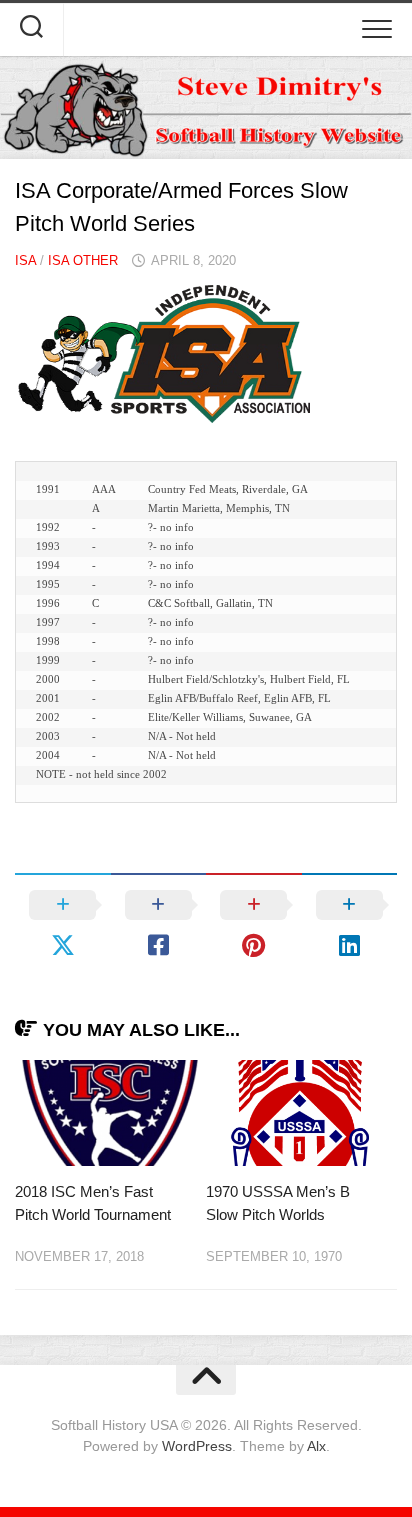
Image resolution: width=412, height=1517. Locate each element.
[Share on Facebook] (159, 925)
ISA (25, 260)
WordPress (197, 1446)
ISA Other (83, 260)
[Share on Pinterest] (254, 925)
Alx (316, 1446)
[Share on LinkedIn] (350, 925)
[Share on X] (63, 925)
